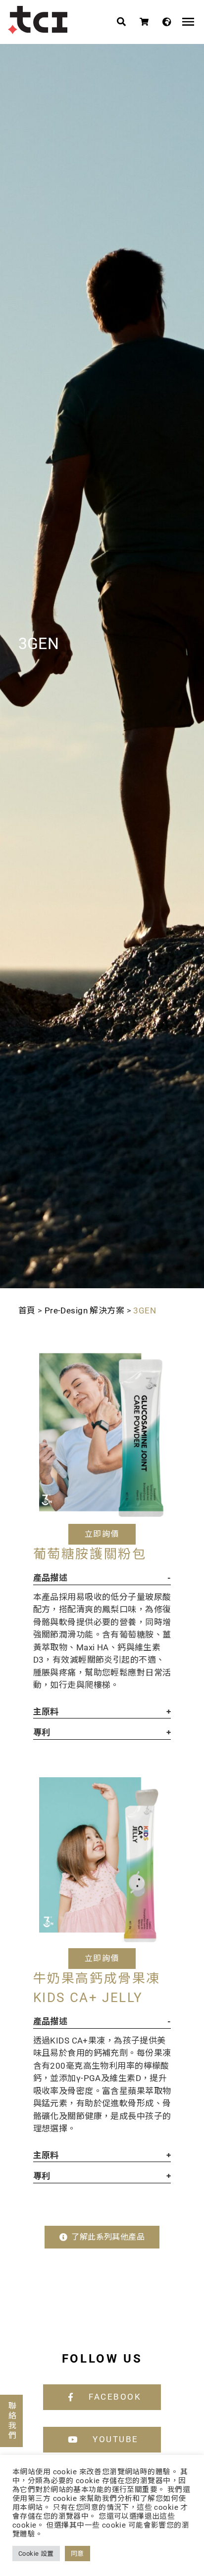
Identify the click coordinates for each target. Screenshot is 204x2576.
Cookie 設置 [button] (36, 2554)
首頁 (27, 1310)
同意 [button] (77, 2554)
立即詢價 (102, 1534)
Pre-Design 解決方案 (84, 1310)
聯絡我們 (12, 2421)
